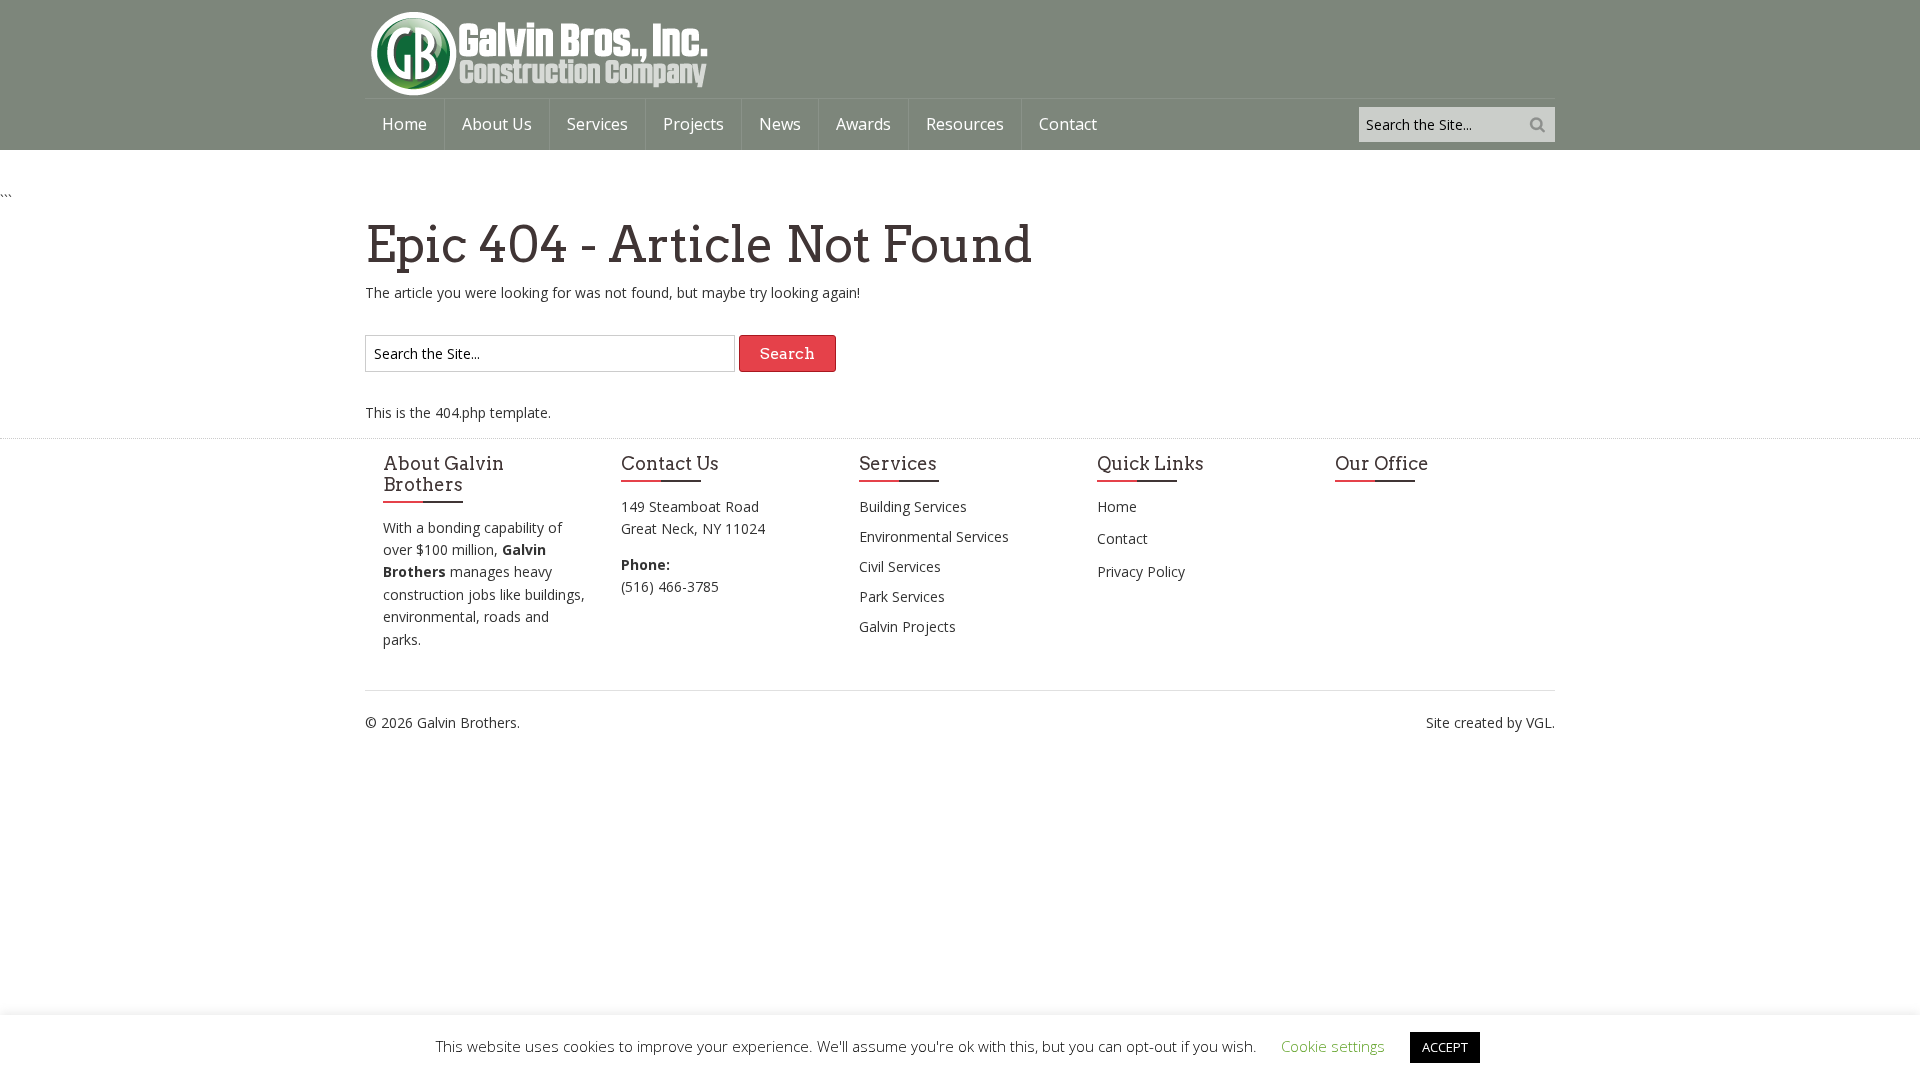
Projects (693, 124)
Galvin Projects (907, 626)
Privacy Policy (1141, 571)
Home (404, 124)
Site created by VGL (1489, 722)
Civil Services (900, 566)
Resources (965, 124)
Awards (863, 124)
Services (597, 124)
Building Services (913, 506)
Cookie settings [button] (1333, 1046)
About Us (497, 124)
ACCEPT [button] (1445, 1047)
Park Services (902, 596)
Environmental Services (934, 536)
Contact (1068, 124)
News (780, 124)
